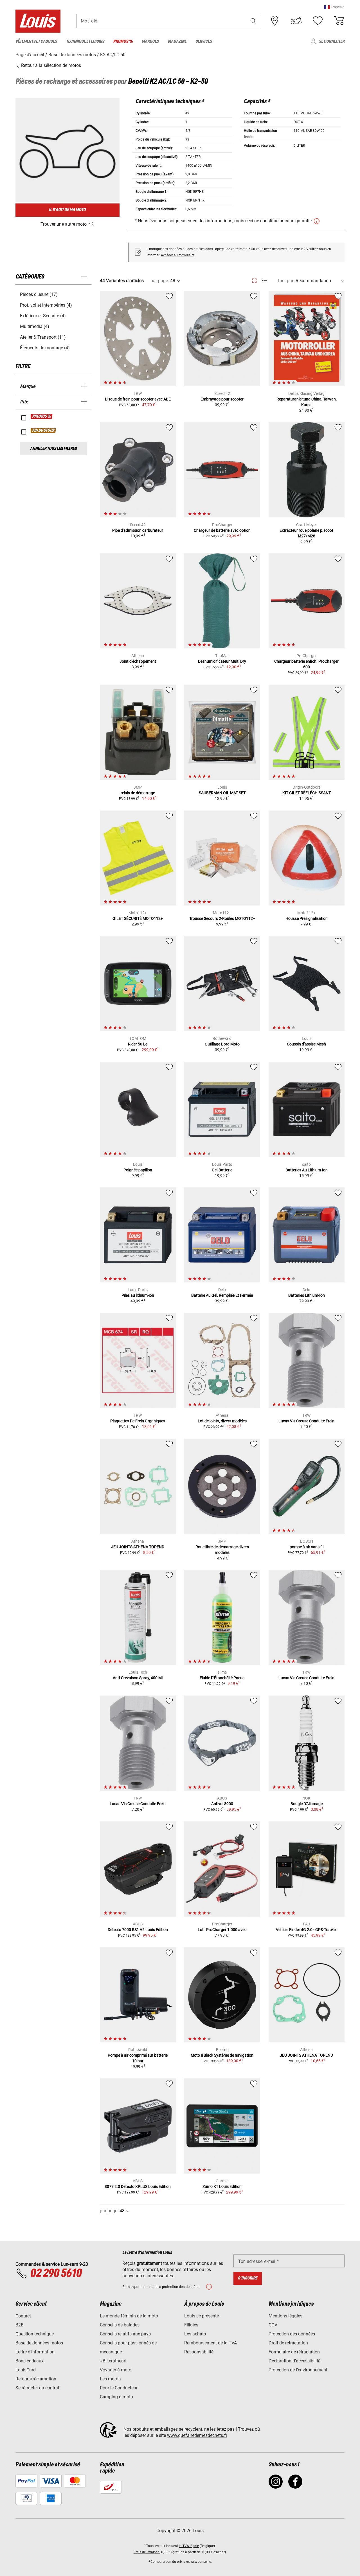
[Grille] (254, 280)
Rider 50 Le (138, 1044)
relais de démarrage (138, 793)
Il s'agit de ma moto (67, 210)
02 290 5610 (56, 2274)
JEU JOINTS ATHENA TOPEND (138, 1547)
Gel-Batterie (222, 1170)
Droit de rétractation (288, 2343)
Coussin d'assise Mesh (306, 1044)
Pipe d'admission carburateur (138, 530)
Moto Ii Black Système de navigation (222, 2055)
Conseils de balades (120, 2325)
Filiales (191, 2325)
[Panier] (339, 21)
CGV (273, 2325)
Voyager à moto (116, 2370)
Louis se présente (202, 2316)
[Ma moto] (296, 21)
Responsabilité (199, 2352)
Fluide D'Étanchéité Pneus (222, 1678)
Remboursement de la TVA (211, 2343)
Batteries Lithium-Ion (307, 1295)
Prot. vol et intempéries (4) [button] (46, 305)
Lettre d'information (35, 2352)
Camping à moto (116, 2397)
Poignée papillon (138, 1170)
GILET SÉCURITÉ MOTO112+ (138, 918)
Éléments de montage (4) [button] (45, 348)
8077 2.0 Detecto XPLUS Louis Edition (138, 2186)
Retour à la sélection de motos (50, 65)
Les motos (110, 2379)
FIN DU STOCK (44, 431)
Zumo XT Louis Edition (222, 2186)
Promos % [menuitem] (123, 41)
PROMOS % (42, 416)
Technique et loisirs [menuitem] (85, 41)
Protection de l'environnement (298, 2370)
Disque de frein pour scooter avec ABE (138, 399)
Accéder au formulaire (178, 255)
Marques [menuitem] (150, 41)
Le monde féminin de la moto (129, 2316)
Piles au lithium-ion (138, 1295)
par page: (160, 281)
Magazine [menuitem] (177, 41)
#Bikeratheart (113, 2361)
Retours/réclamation (36, 2379)
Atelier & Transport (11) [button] (43, 337)
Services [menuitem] (204, 41)
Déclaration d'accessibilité (294, 2361)
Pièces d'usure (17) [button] (39, 294)
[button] (334, 7)
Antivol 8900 (222, 1804)
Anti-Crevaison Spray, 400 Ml (138, 1678)
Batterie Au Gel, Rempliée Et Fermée (222, 1295)
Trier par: (286, 281)
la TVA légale (189, 2546)
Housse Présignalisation (307, 918)
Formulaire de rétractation (294, 2352)
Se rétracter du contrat (37, 2388)
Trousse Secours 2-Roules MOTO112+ (222, 918)
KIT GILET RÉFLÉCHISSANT (307, 793)
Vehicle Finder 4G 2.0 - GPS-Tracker (306, 1930)
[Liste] (265, 281)
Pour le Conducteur (119, 2388)
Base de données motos (39, 2343)
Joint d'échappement (138, 661)
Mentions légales (285, 2316)
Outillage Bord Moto (222, 1044)
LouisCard (26, 2370)
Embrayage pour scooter (222, 399)
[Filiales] (275, 21)
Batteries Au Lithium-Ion (307, 1170)
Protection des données (292, 2334)
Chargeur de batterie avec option (222, 530)
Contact (23, 2316)
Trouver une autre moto (64, 224)
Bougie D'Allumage (307, 1804)
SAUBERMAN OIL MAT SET (222, 793)
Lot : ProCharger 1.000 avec (222, 1930)
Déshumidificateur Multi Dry (222, 661)
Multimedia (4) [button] (35, 326)
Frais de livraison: (147, 2552)
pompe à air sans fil (307, 1547)
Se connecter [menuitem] (332, 41)
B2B (20, 2325)
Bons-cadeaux (30, 2361)
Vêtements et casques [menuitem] (36, 41)
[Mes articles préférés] (318, 21)
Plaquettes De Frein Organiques (138, 1421)
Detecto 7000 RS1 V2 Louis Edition (138, 1930)
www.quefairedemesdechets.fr (197, 2435)
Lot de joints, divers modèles (222, 1421)
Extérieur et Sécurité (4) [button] (43, 316)
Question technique (35, 2334)
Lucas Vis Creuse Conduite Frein (306, 1421)
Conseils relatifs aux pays (125, 2334)
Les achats (195, 2334)
